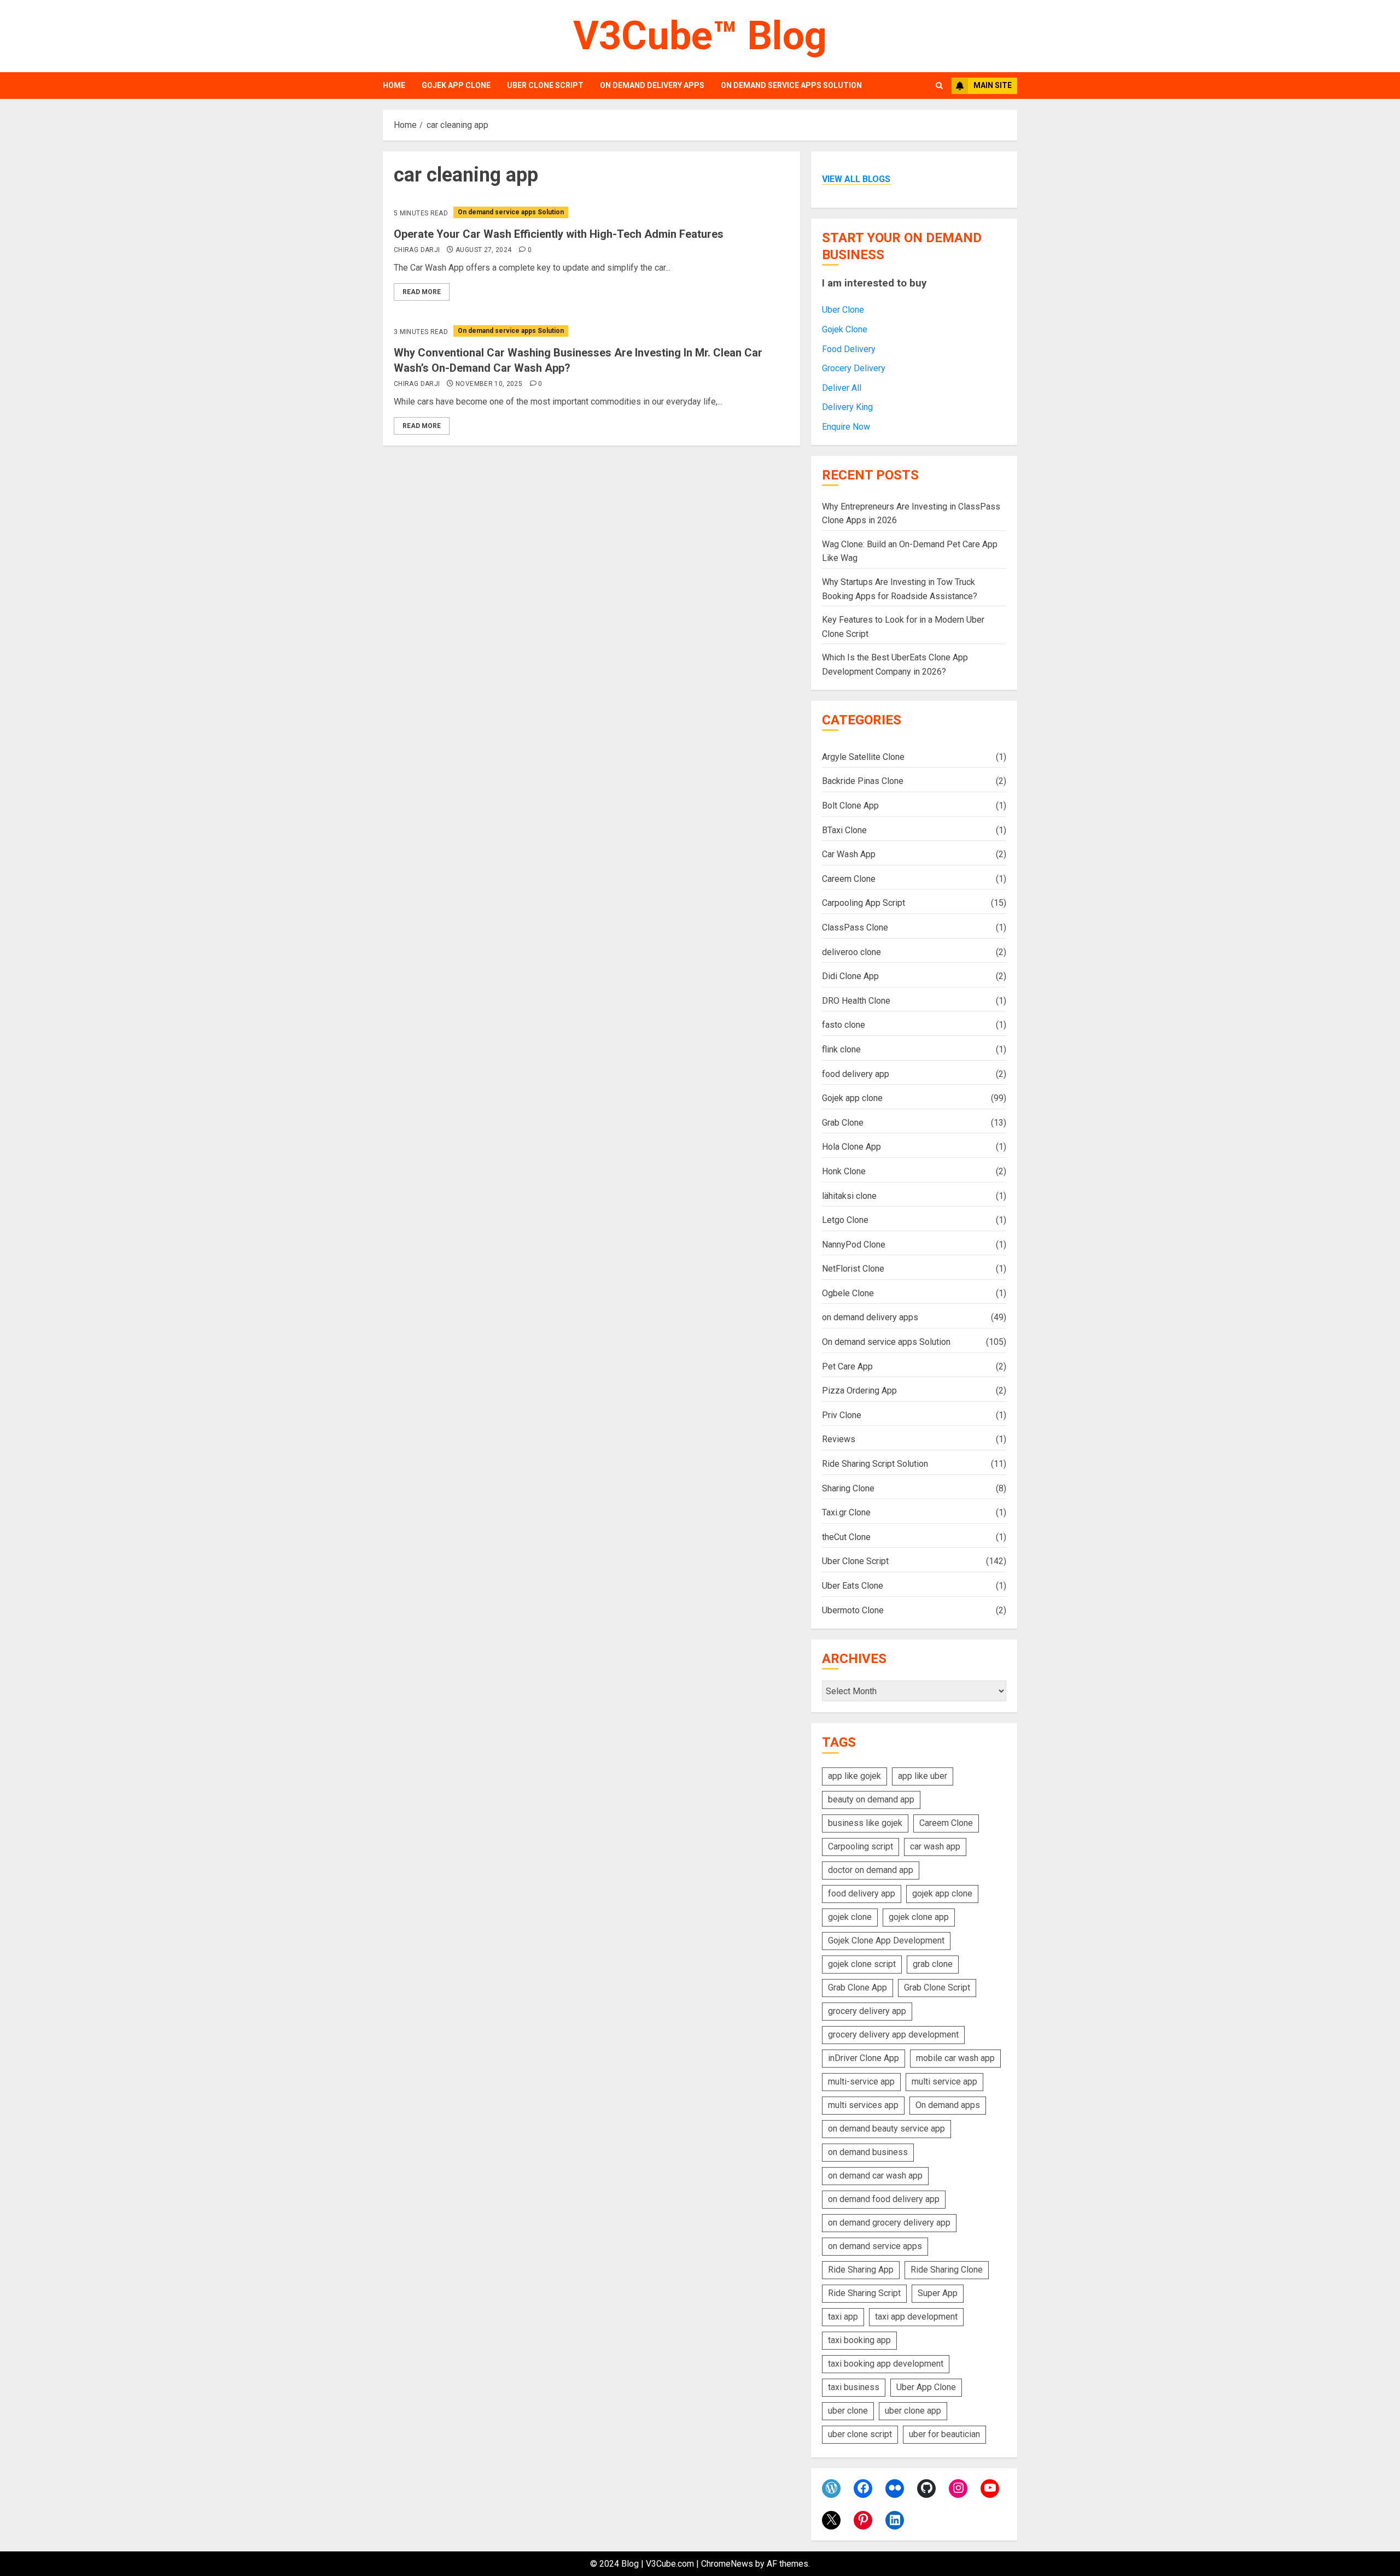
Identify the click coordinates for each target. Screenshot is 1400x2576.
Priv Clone (842, 1415)
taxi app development (916, 2317)
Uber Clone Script (545, 85)
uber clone (848, 2411)
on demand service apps (875, 2246)
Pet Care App (847, 1366)
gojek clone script (862, 1964)
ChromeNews (727, 2564)
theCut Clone (846, 1537)
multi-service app (861, 2082)
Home (394, 85)
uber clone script (860, 2434)
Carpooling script (861, 1846)
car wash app (935, 1846)
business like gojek (865, 1823)
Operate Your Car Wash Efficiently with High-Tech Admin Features (559, 234)
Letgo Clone (845, 1220)
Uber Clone (843, 310)
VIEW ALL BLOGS (856, 179)
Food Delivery (849, 349)
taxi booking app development (886, 2364)
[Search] (939, 86)
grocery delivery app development (893, 2035)
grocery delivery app (867, 2011)
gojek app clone (942, 1893)
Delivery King (847, 407)
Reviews (839, 1439)
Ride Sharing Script (864, 2293)
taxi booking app (859, 2340)
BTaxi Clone (844, 830)
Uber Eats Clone (853, 1586)
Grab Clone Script (937, 1987)
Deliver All (842, 388)
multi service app (944, 2082)
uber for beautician (944, 2434)
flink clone (841, 1049)
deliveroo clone (851, 952)
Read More (422, 292)
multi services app (863, 2105)
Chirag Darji (417, 250)
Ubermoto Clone (853, 1610)
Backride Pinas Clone (863, 781)
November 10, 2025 (489, 384)
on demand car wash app (875, 2176)
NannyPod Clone (854, 1245)
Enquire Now (846, 427)
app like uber (923, 1776)
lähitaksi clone (849, 1196)
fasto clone (844, 1025)
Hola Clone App (851, 1147)
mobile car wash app (955, 2058)
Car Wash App (849, 854)
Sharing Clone (848, 1488)
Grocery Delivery (854, 368)
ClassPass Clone (855, 927)
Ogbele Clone (848, 1293)
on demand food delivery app (884, 2199)
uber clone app (913, 2411)
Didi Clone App (850, 976)
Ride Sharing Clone (947, 2270)
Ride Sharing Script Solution (875, 1464)
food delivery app (856, 1074)
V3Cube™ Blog (700, 36)
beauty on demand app (871, 1799)
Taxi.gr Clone (846, 1512)
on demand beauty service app (886, 2129)
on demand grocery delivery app (889, 2223)
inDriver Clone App (864, 2058)
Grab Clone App (857, 1987)
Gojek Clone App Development (886, 1940)
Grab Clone (843, 1123)
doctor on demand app (871, 1870)
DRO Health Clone (856, 1001)
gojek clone (850, 1917)
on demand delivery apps (652, 85)
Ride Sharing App (861, 2270)
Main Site (993, 85)
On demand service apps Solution (791, 85)
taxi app (843, 2317)
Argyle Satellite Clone (863, 757)
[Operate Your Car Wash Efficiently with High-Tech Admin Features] (591, 212)
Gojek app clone (456, 85)
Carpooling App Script (864, 903)
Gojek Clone (845, 329)
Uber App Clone (926, 2387)
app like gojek (854, 1776)
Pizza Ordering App (859, 1391)
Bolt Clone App (850, 806)
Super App (938, 2293)
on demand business (868, 2152)
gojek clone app (919, 1917)
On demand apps (948, 2105)
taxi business (854, 2387)
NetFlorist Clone (853, 1269)
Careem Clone (849, 879)
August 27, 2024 (483, 250)
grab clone (933, 1964)
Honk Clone (844, 1171)
